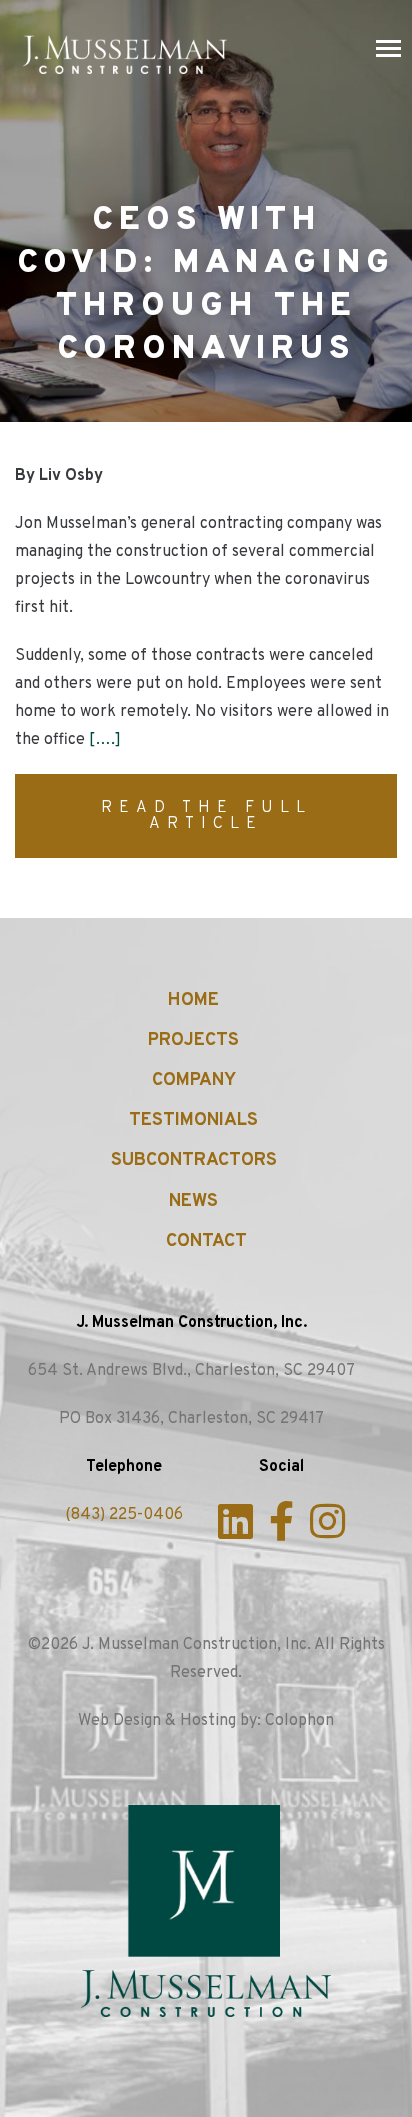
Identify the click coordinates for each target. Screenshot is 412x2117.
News (193, 1201)
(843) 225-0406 (124, 1515)
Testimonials (193, 1120)
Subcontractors (194, 1160)
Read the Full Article (206, 816)
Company (194, 1080)
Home (193, 1000)
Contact (206, 1241)
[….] (105, 740)
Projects (193, 1040)
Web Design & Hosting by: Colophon (206, 1721)
